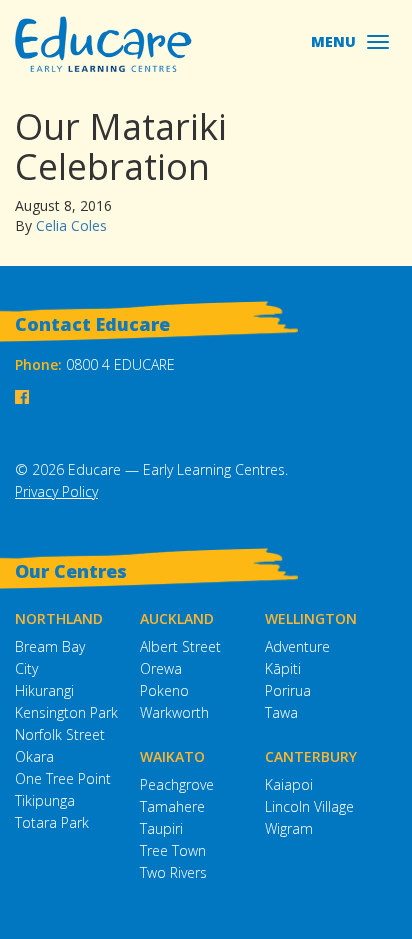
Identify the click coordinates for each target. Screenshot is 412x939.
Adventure (297, 646)
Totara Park (52, 822)
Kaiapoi (289, 784)
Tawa (281, 712)
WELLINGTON (311, 618)
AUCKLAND (177, 618)
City (26, 668)
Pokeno (164, 690)
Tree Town (173, 850)
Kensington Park (66, 712)
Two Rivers (173, 872)
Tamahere (172, 806)
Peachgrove (177, 784)
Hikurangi (44, 690)
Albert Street (180, 646)
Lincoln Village (309, 806)
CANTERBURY (311, 756)
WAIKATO (172, 756)
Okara (34, 756)
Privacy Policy (56, 491)
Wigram (289, 828)
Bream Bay (50, 646)
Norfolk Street (60, 734)
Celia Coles (71, 225)
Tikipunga (45, 800)
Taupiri (161, 828)
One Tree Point (63, 778)
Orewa (161, 668)
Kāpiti (283, 668)
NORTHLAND (59, 618)
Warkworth (174, 712)
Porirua (288, 690)
